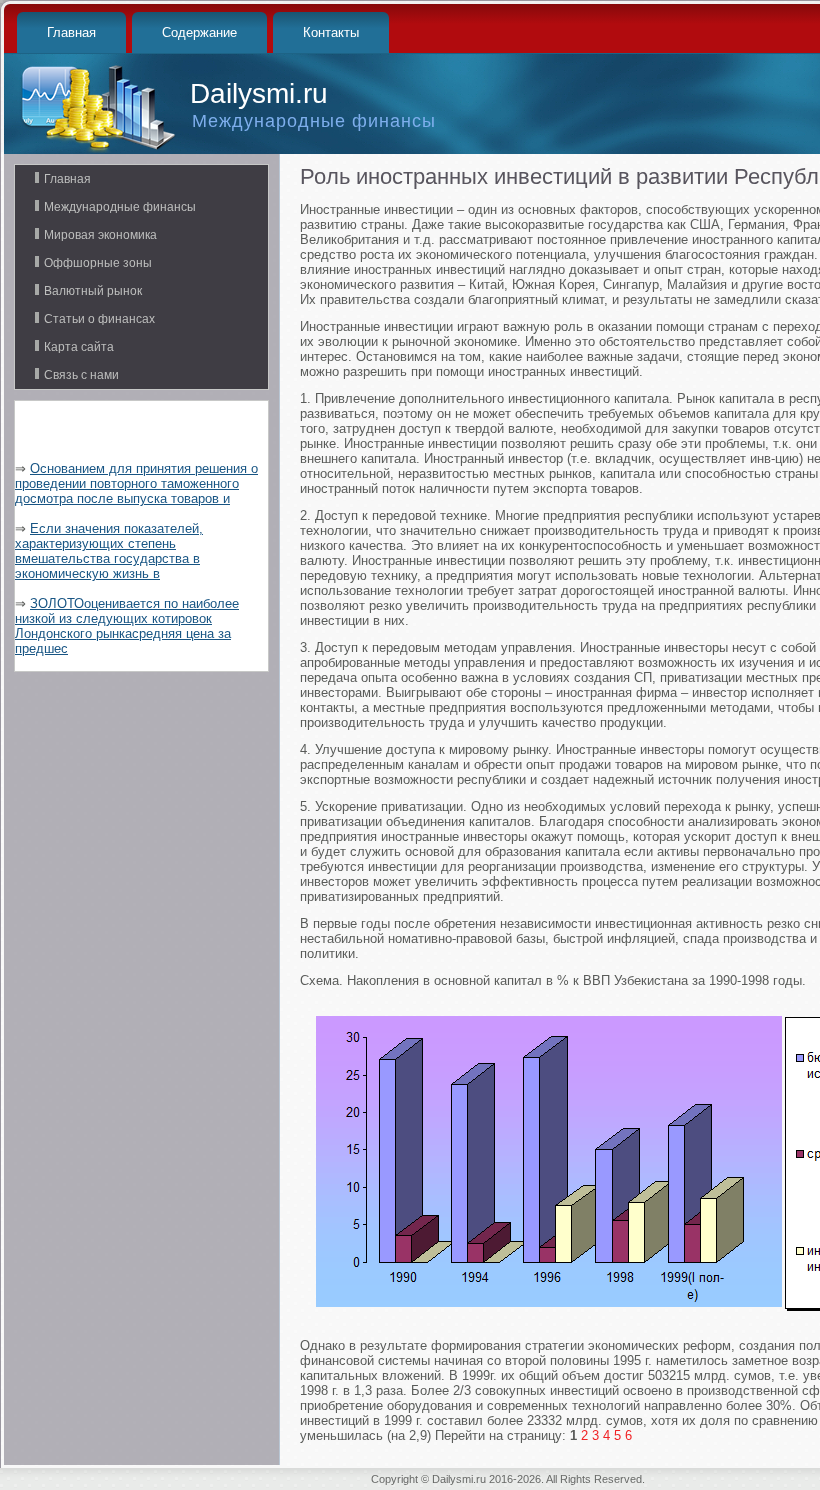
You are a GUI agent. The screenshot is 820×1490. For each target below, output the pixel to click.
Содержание (199, 32)
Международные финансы (120, 207)
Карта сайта (79, 347)
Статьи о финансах (99, 319)
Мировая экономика (100, 235)
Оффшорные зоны (98, 263)
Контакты (331, 32)
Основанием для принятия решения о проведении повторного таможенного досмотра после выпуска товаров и (136, 483)
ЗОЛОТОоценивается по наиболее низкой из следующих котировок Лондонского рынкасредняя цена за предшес (127, 626)
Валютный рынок (93, 291)
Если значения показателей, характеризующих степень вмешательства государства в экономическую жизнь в (109, 551)
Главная (71, 32)
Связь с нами (81, 375)
